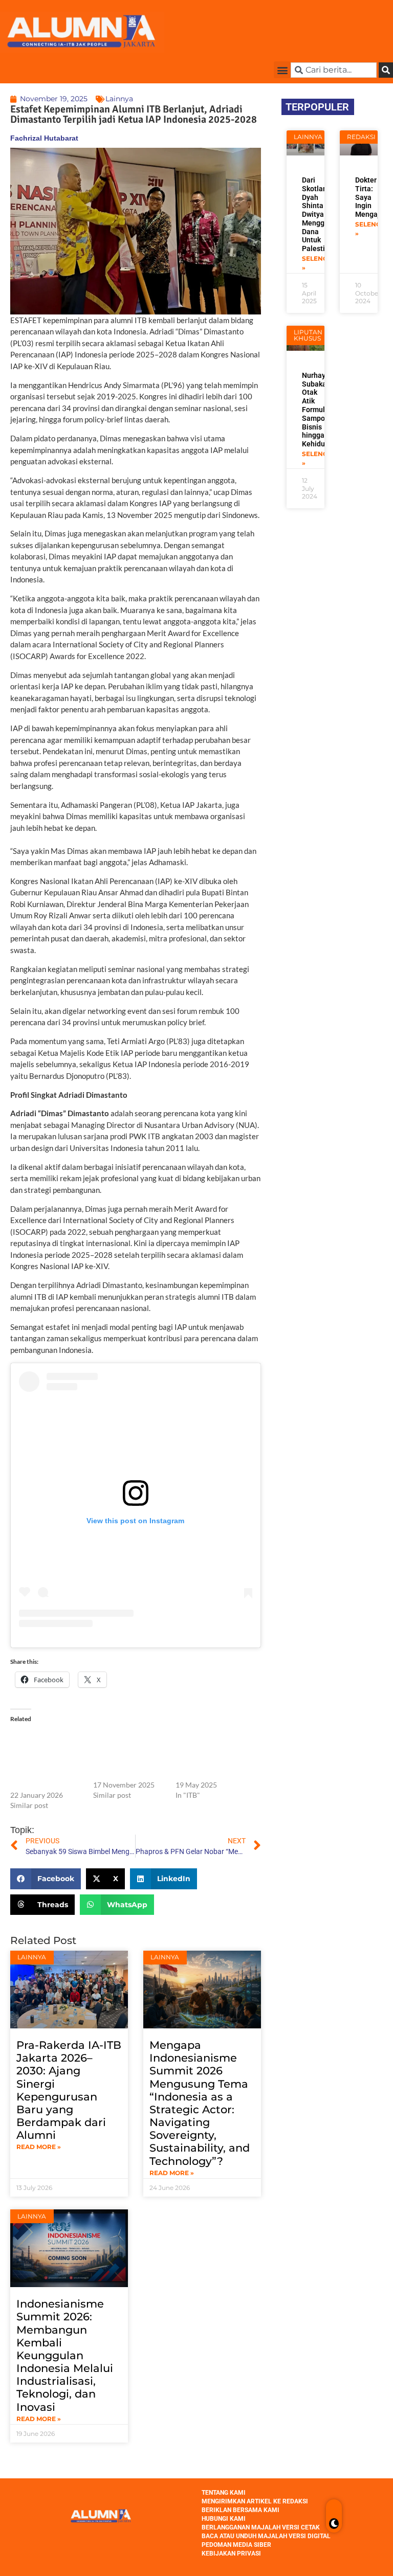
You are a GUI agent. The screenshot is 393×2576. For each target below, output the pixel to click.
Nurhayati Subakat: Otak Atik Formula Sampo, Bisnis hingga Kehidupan (320, 410)
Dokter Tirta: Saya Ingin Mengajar (371, 197)
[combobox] (334, 70)
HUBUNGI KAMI (224, 2519)
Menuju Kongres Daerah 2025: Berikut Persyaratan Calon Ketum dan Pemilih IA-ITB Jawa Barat (212, 1754)
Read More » (39, 2147)
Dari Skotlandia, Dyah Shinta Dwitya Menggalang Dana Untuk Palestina (322, 214)
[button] (282, 70)
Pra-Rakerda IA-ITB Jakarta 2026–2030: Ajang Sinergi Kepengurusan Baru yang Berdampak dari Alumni (69, 2090)
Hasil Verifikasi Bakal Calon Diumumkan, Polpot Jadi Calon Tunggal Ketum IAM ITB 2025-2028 (126, 1754)
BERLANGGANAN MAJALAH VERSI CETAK (261, 2527)
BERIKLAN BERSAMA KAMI (241, 2510)
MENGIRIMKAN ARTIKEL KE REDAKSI (255, 2501)
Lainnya (119, 99)
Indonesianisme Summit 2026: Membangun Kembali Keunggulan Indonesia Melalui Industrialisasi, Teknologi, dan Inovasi (65, 2355)
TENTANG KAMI (224, 2493)
